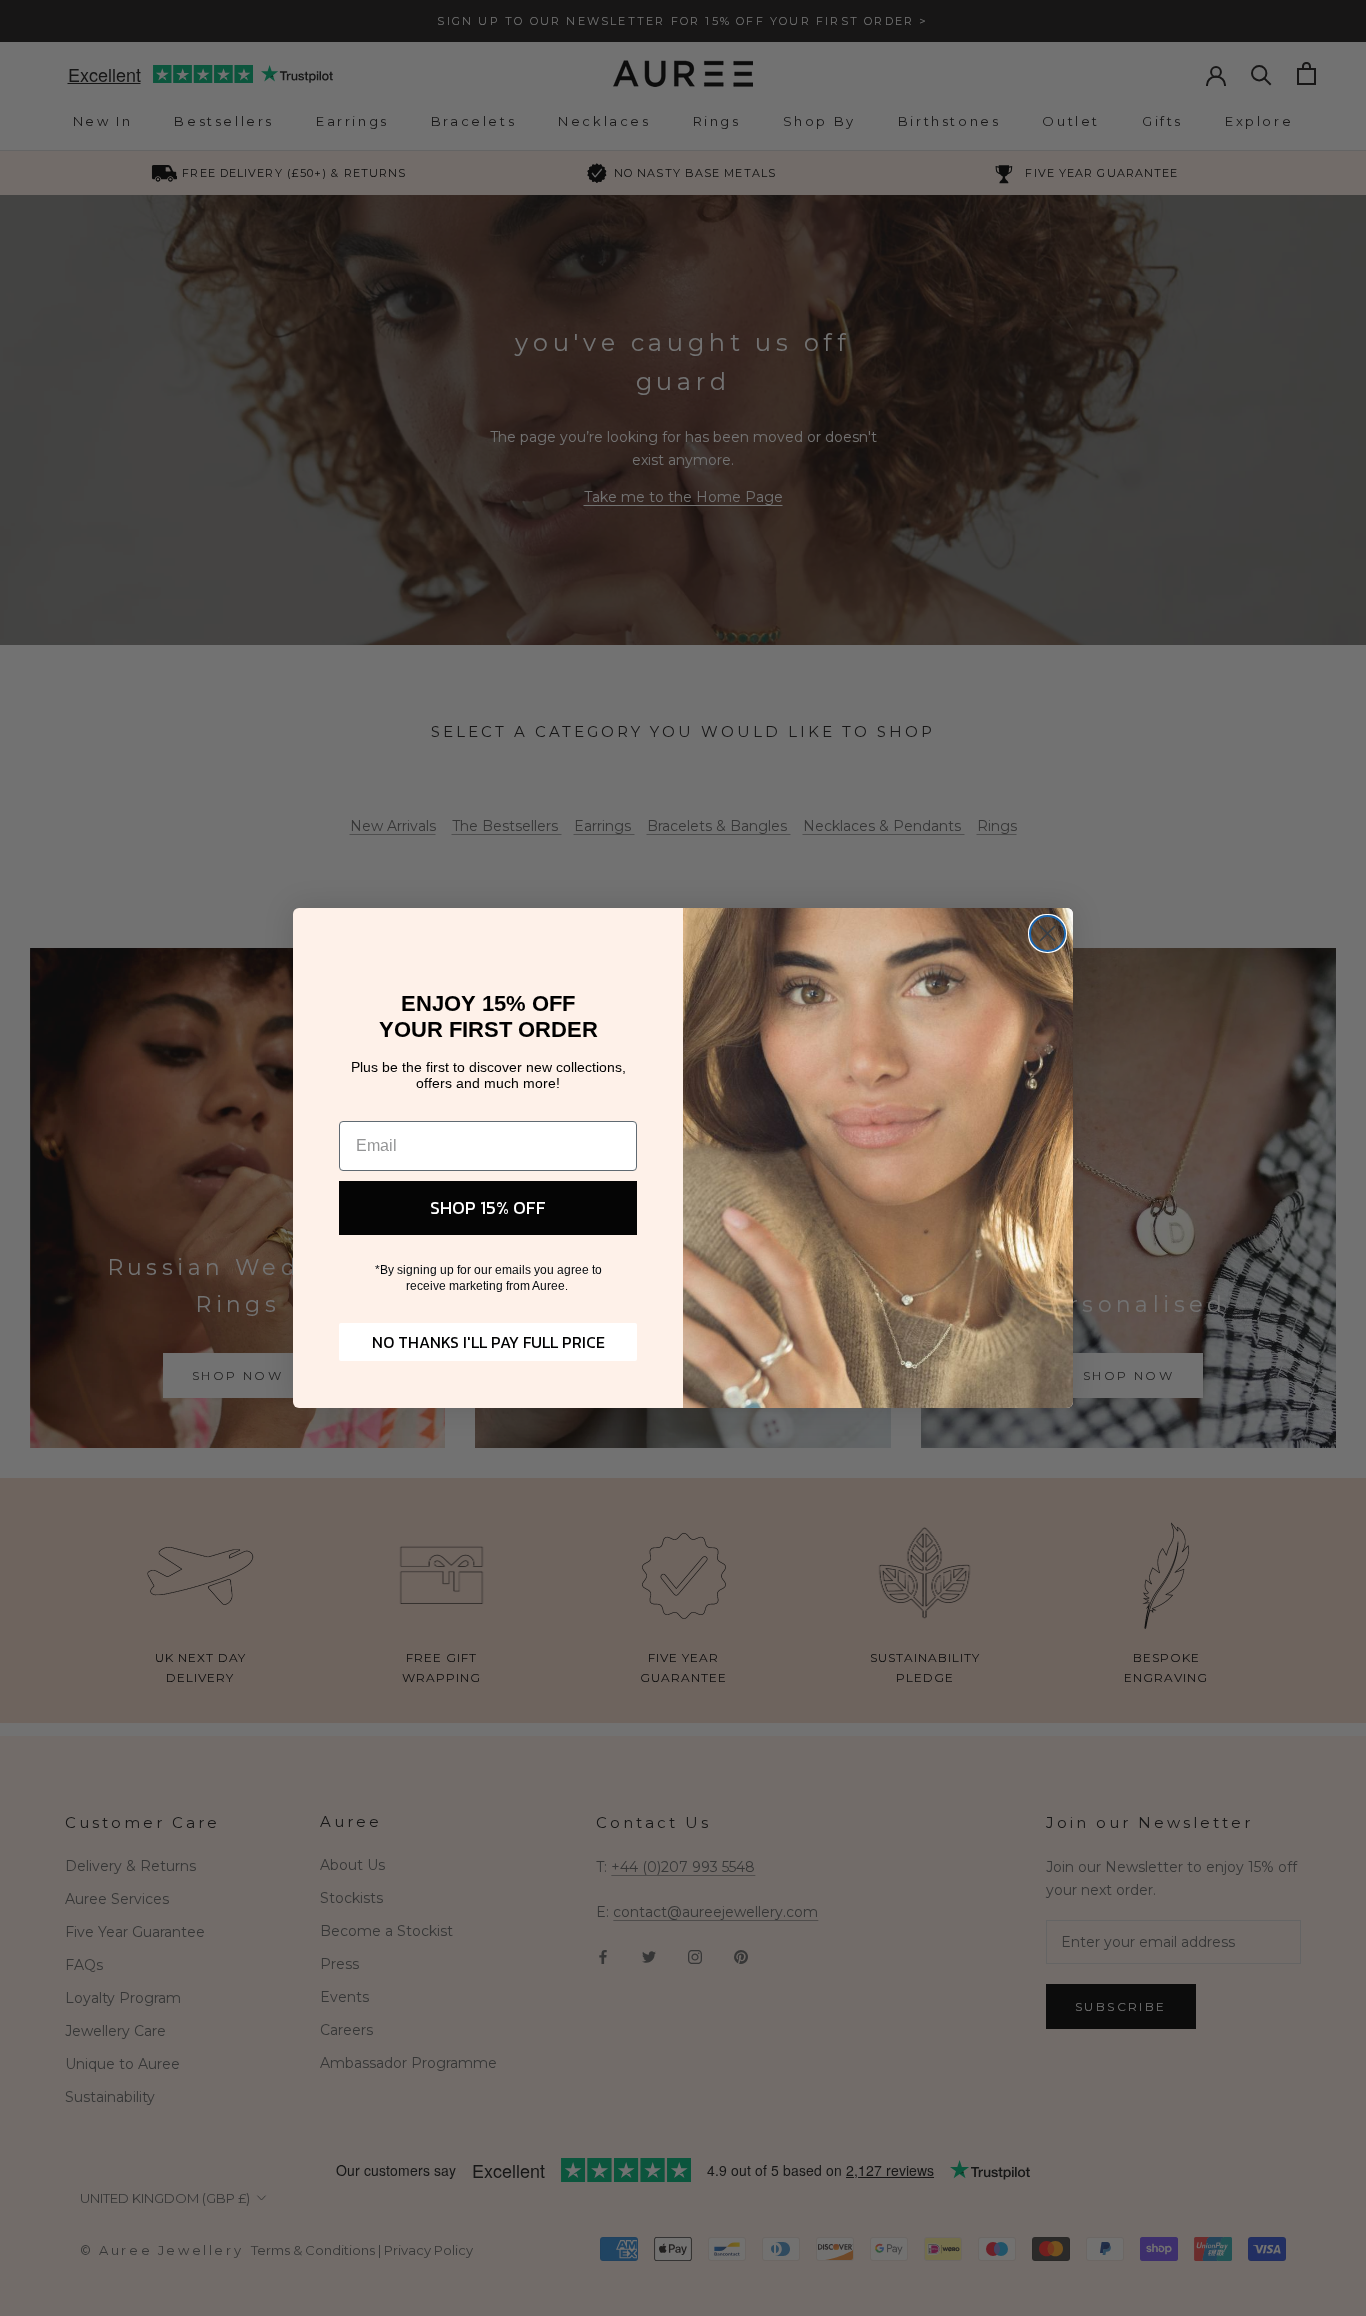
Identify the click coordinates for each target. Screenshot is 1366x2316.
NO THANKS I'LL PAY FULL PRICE (488, 1342)
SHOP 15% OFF (488, 1207)
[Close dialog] (1047, 933)
